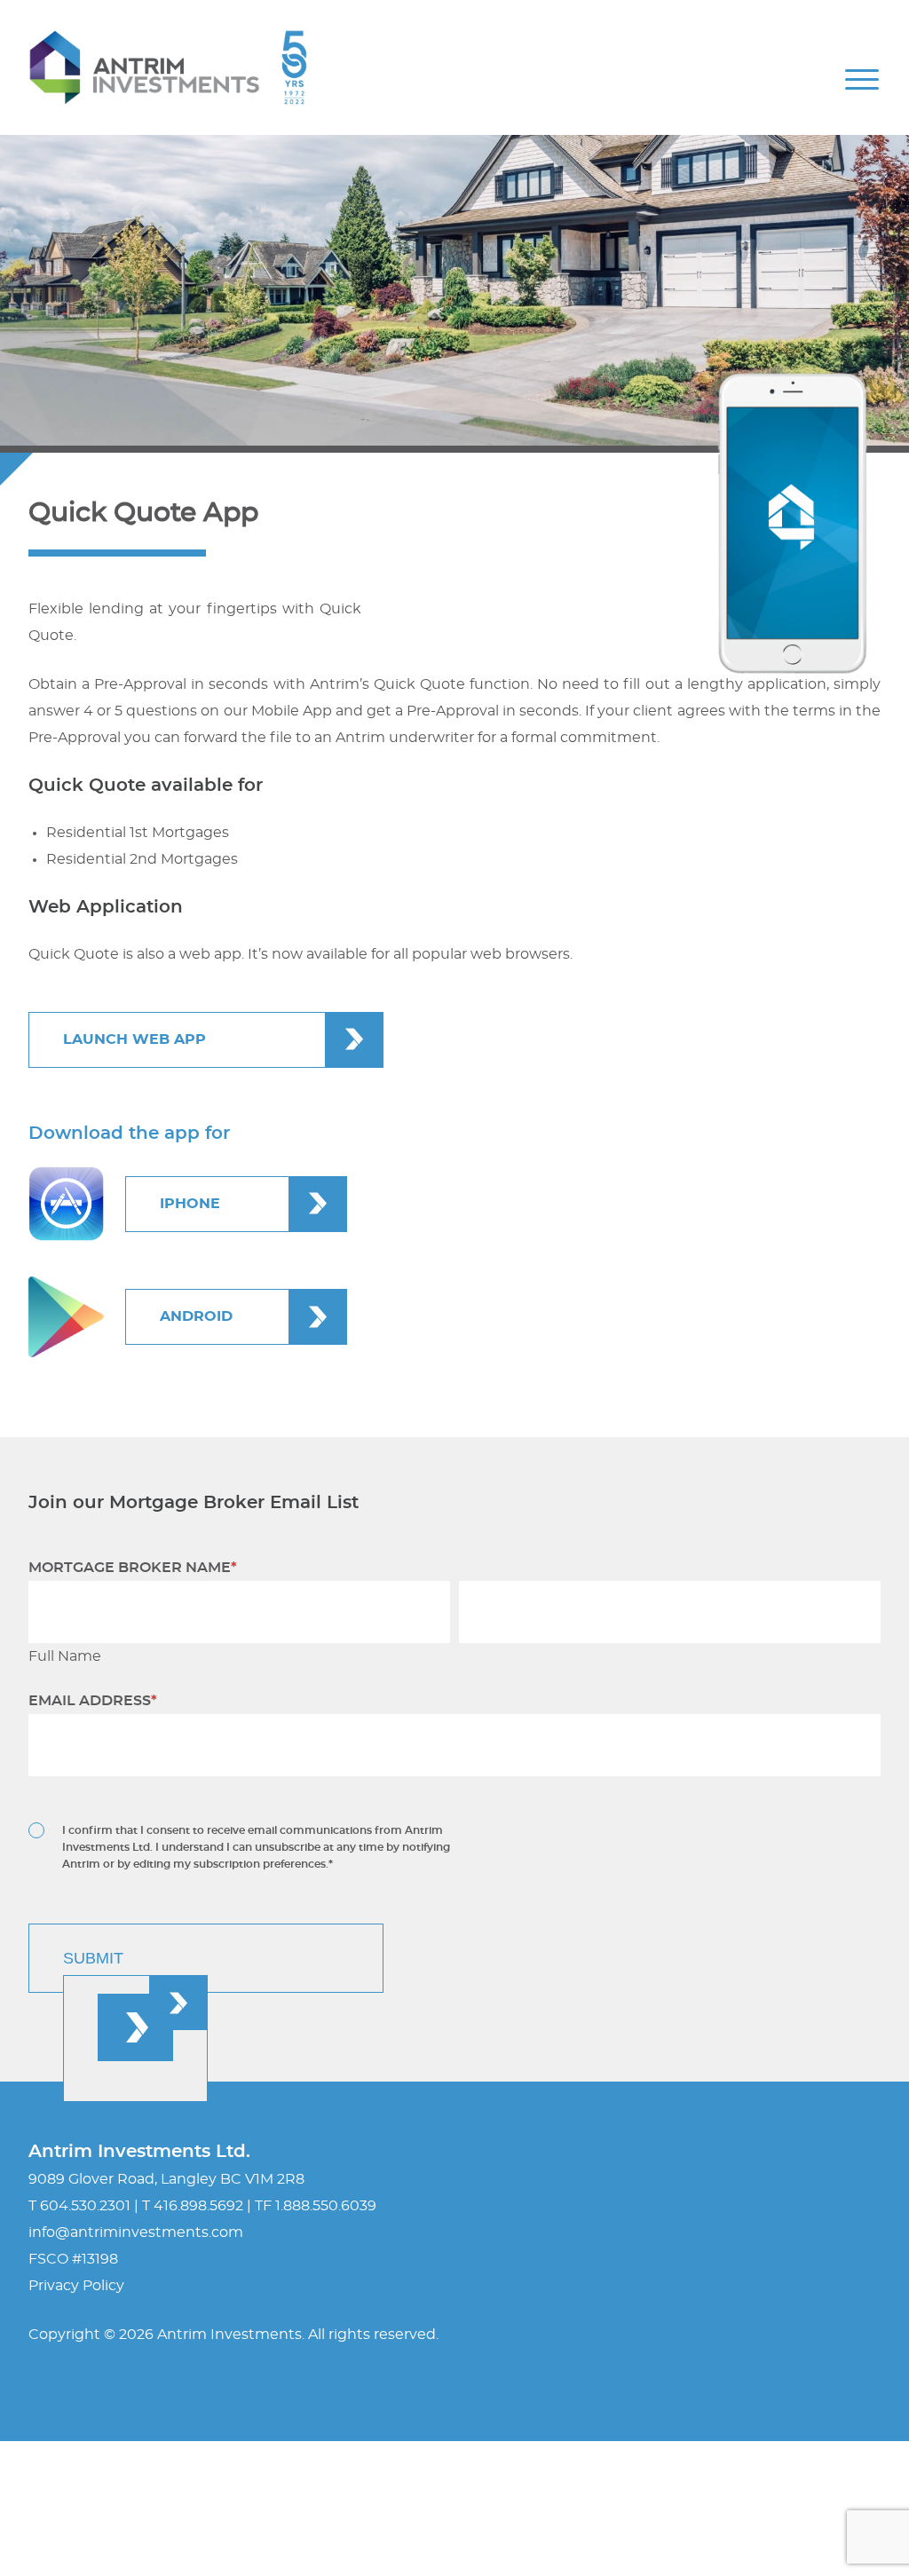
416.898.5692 (198, 2206)
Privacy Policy (76, 2286)
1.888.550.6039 (326, 2206)
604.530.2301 (85, 2206)
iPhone (190, 1204)
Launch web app (134, 1039)
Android (196, 1316)
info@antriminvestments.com (136, 2232)
